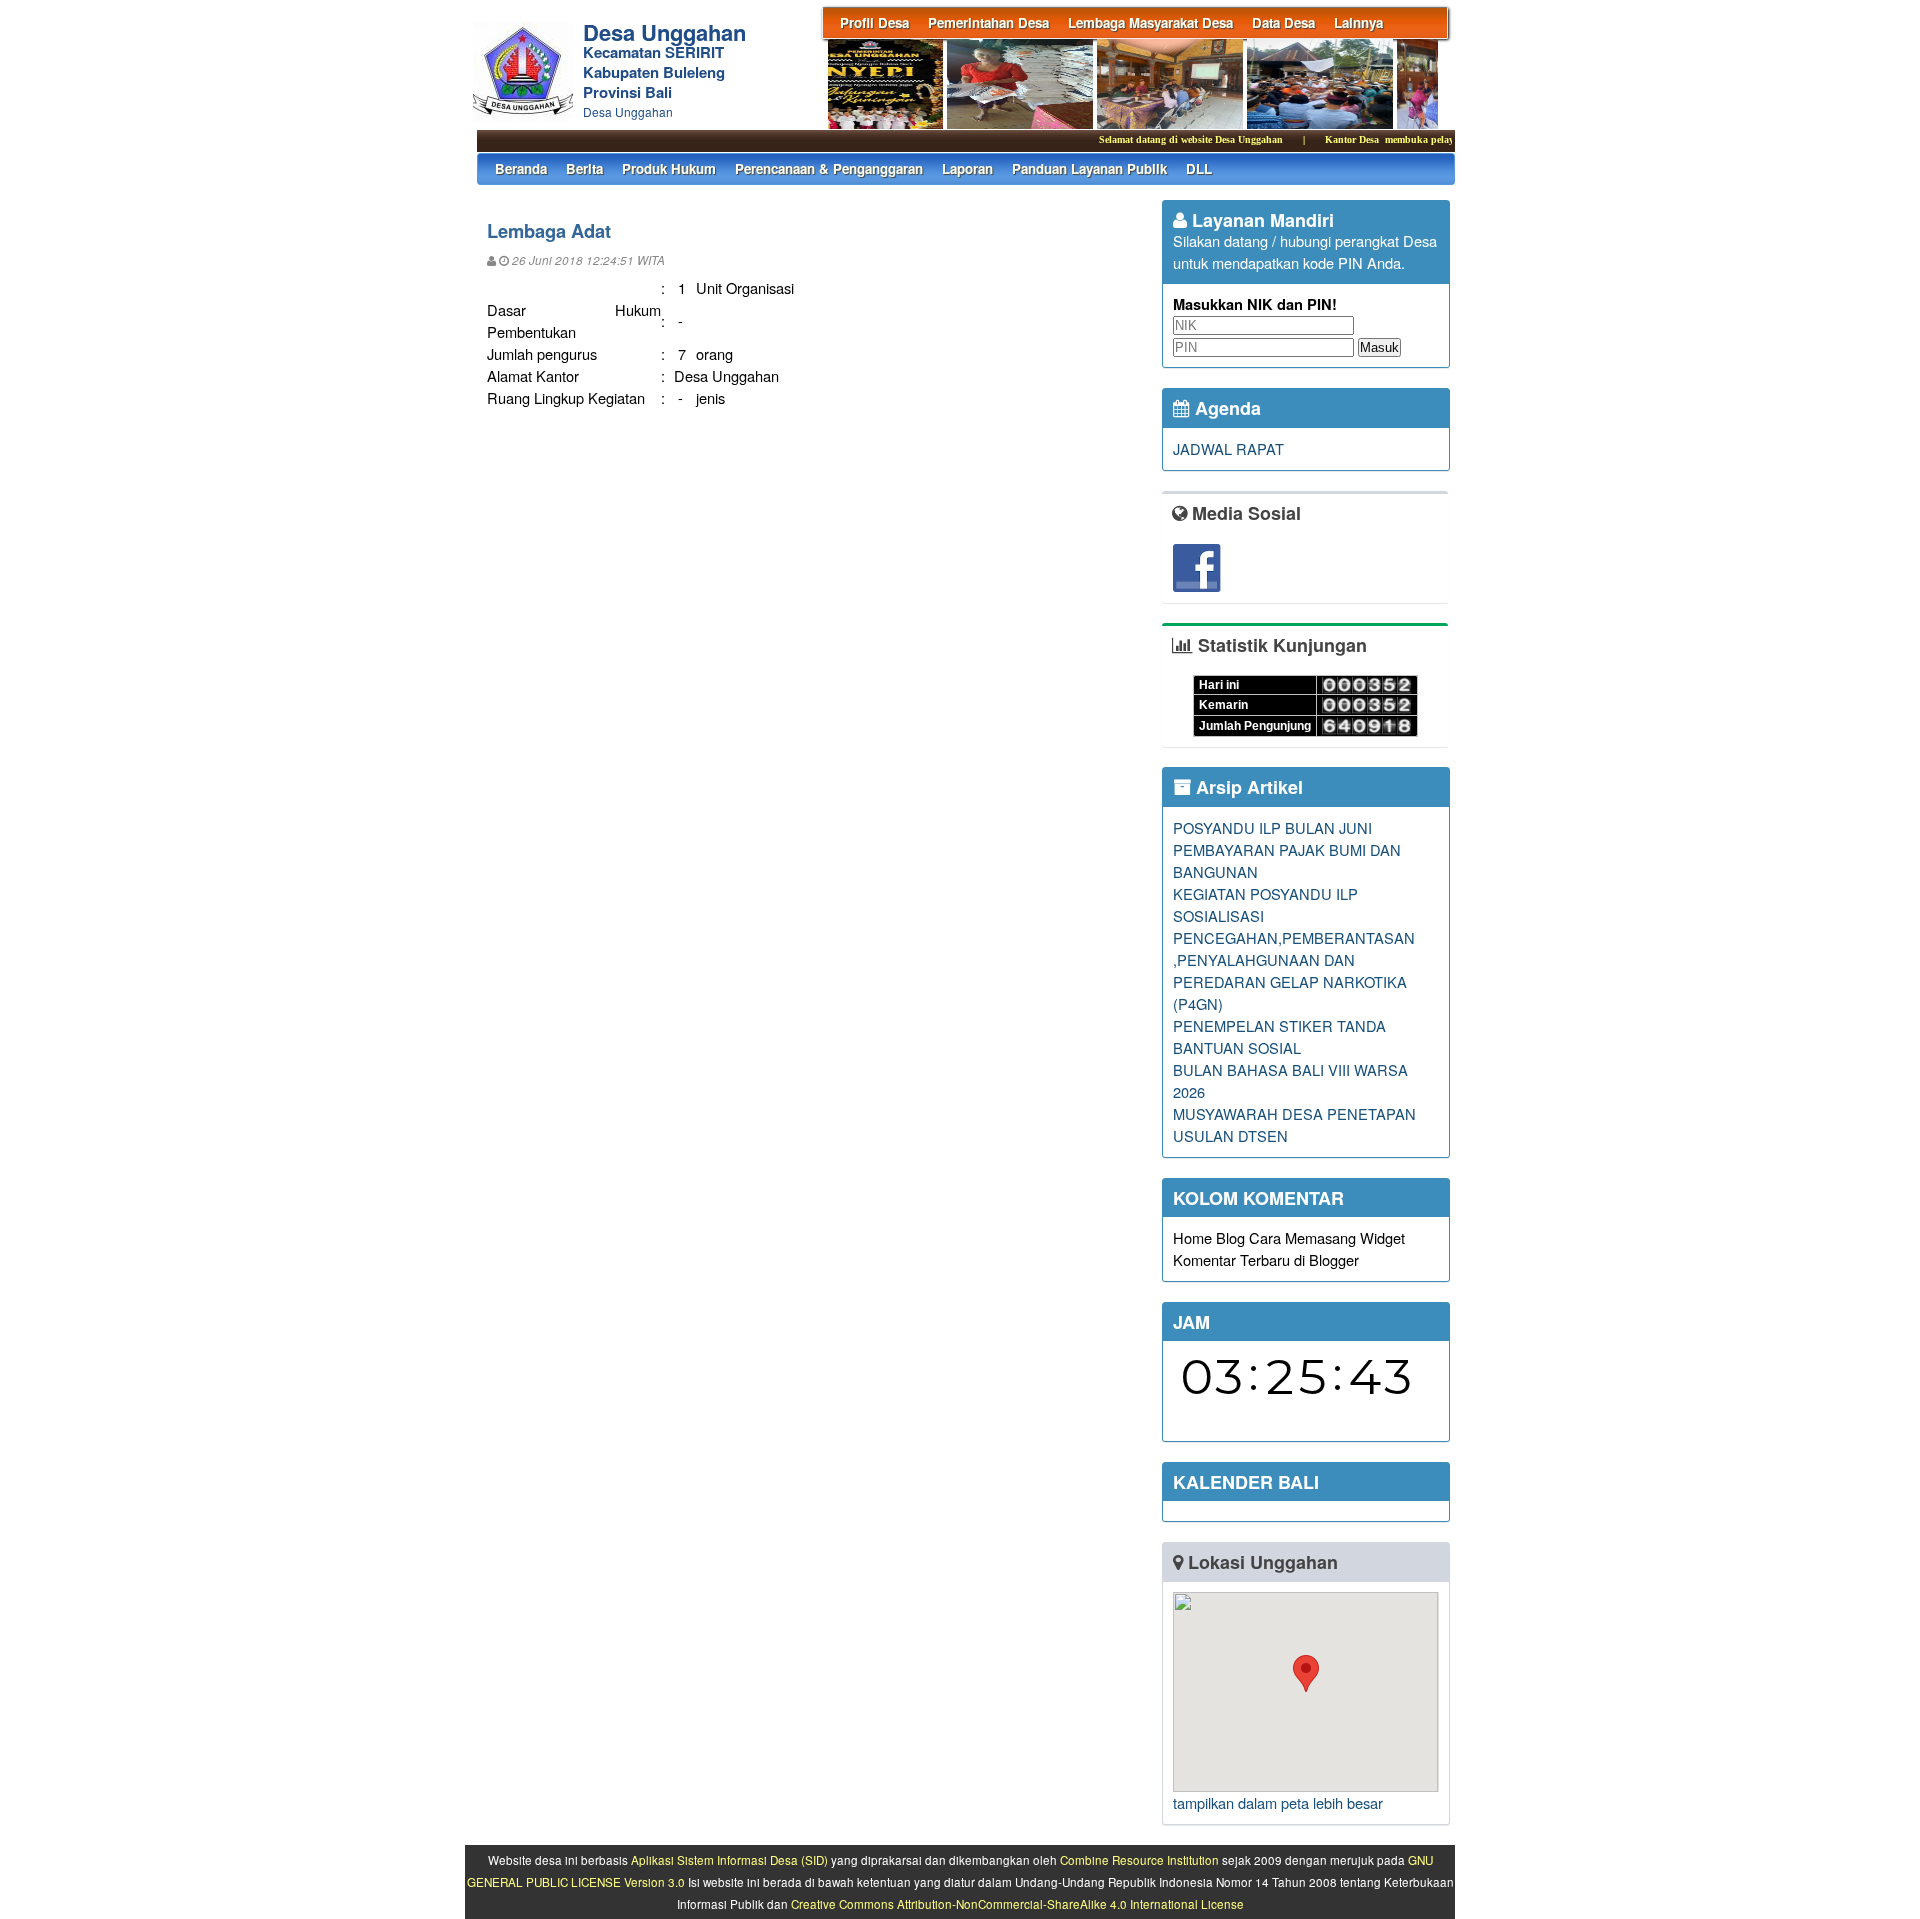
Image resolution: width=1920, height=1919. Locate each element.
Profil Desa (874, 22)
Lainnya (1358, 22)
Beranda (521, 168)
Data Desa (1283, 22)
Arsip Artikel (1247, 787)
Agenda (1225, 408)
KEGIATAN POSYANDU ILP (1265, 893)
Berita (584, 168)
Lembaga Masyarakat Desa (1150, 22)
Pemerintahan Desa (988, 22)
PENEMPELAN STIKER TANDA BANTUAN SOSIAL (1279, 1036)
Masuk (1379, 347)
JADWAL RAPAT (1228, 448)
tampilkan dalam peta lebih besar (1278, 1802)
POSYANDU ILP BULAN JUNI (1272, 827)
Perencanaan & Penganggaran (829, 168)
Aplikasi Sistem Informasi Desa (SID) (729, 1860)
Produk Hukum (669, 168)
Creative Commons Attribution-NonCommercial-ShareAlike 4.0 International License (1017, 1904)
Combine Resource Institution (1139, 1860)
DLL (1199, 168)
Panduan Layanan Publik (1089, 168)
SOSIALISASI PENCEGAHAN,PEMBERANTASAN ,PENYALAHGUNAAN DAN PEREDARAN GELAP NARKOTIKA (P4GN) (1294, 959)
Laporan (967, 168)
